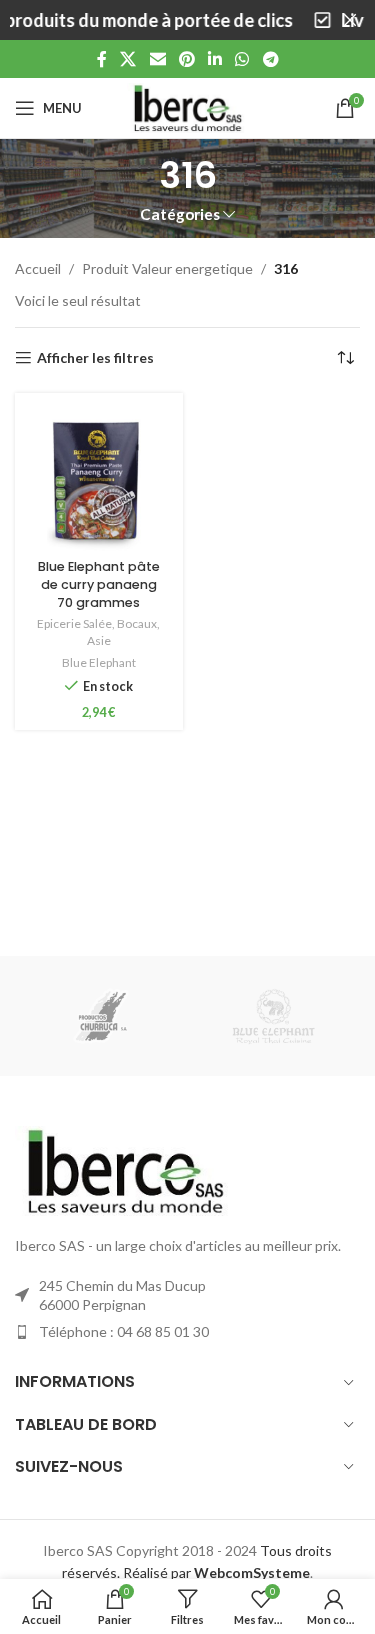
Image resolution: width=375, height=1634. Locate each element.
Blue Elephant (99, 662)
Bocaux (137, 623)
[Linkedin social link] (215, 59)
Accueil (38, 268)
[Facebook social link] (102, 59)
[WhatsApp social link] (242, 59)
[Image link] (125, 1169)
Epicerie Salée (74, 623)
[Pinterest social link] (186, 59)
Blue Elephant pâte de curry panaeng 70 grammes (99, 584)
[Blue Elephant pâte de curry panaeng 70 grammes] (99, 477)
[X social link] (128, 59)
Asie (99, 640)
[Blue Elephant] (274, 1016)
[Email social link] (157, 59)
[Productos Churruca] (101, 1016)
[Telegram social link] (270, 59)
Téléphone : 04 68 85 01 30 (124, 1331)
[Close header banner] (350, 20)
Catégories (180, 214)
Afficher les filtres (95, 358)
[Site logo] (188, 106)
